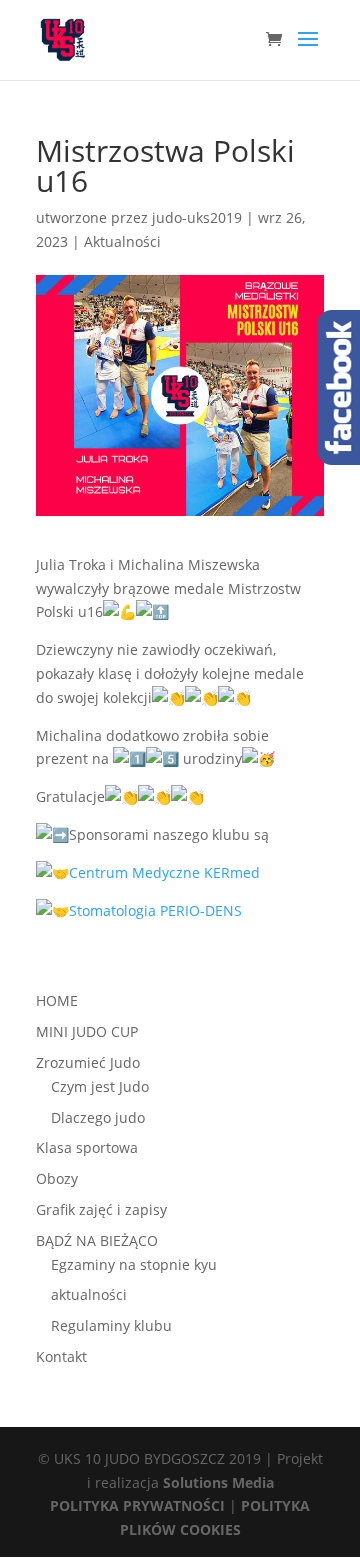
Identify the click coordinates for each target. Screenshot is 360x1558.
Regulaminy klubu (111, 1325)
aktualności (89, 1294)
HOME (57, 1000)
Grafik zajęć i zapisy (101, 1209)
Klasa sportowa (87, 1147)
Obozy (57, 1178)
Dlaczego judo (98, 1117)
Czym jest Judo (100, 1086)
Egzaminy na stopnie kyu (134, 1264)
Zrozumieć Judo (88, 1062)
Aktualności (122, 241)
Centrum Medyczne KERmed (164, 872)
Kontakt (61, 1356)
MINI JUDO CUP (87, 1031)
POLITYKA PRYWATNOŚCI (137, 1505)
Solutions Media (218, 1482)
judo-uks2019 (197, 217)
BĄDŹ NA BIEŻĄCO (97, 1240)
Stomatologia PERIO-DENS (155, 910)
